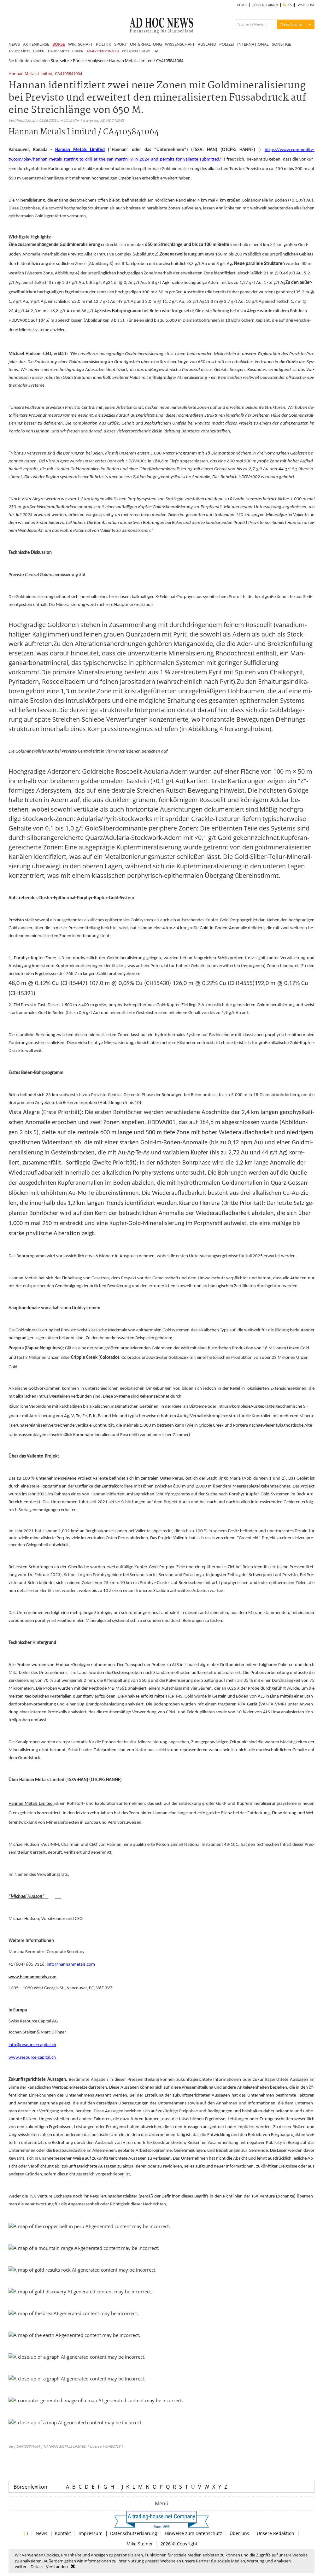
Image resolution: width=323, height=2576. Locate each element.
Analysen (96, 61)
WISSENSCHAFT (180, 44)
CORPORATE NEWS (136, 51)
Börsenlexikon (30, 2487)
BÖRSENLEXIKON (265, 5)
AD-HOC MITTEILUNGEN (66, 51)
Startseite (60, 61)
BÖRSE (59, 44)
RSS (289, 5)
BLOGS (242, 5)
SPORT (120, 44)
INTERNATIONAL (253, 44)
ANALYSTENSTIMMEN (103, 51)
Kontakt (63, 2533)
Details (37, 2567)
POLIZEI (227, 44)
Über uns (239, 2533)
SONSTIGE (282, 44)
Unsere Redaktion (276, 2533)
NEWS (14, 44)
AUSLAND (207, 44)
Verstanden (57, 2567)
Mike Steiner (140, 2544)
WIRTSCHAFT (80, 44)
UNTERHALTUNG (146, 44)
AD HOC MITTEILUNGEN (26, 51)
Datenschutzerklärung (134, 2533)
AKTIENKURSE (36, 44)
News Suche (291, 24)
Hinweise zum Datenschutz (193, 2533)
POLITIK (103, 44)
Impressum (91, 2533)
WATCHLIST (306, 5)
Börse (78, 61)
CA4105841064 (68, 74)
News (41, 2533)
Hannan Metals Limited (30, 74)
